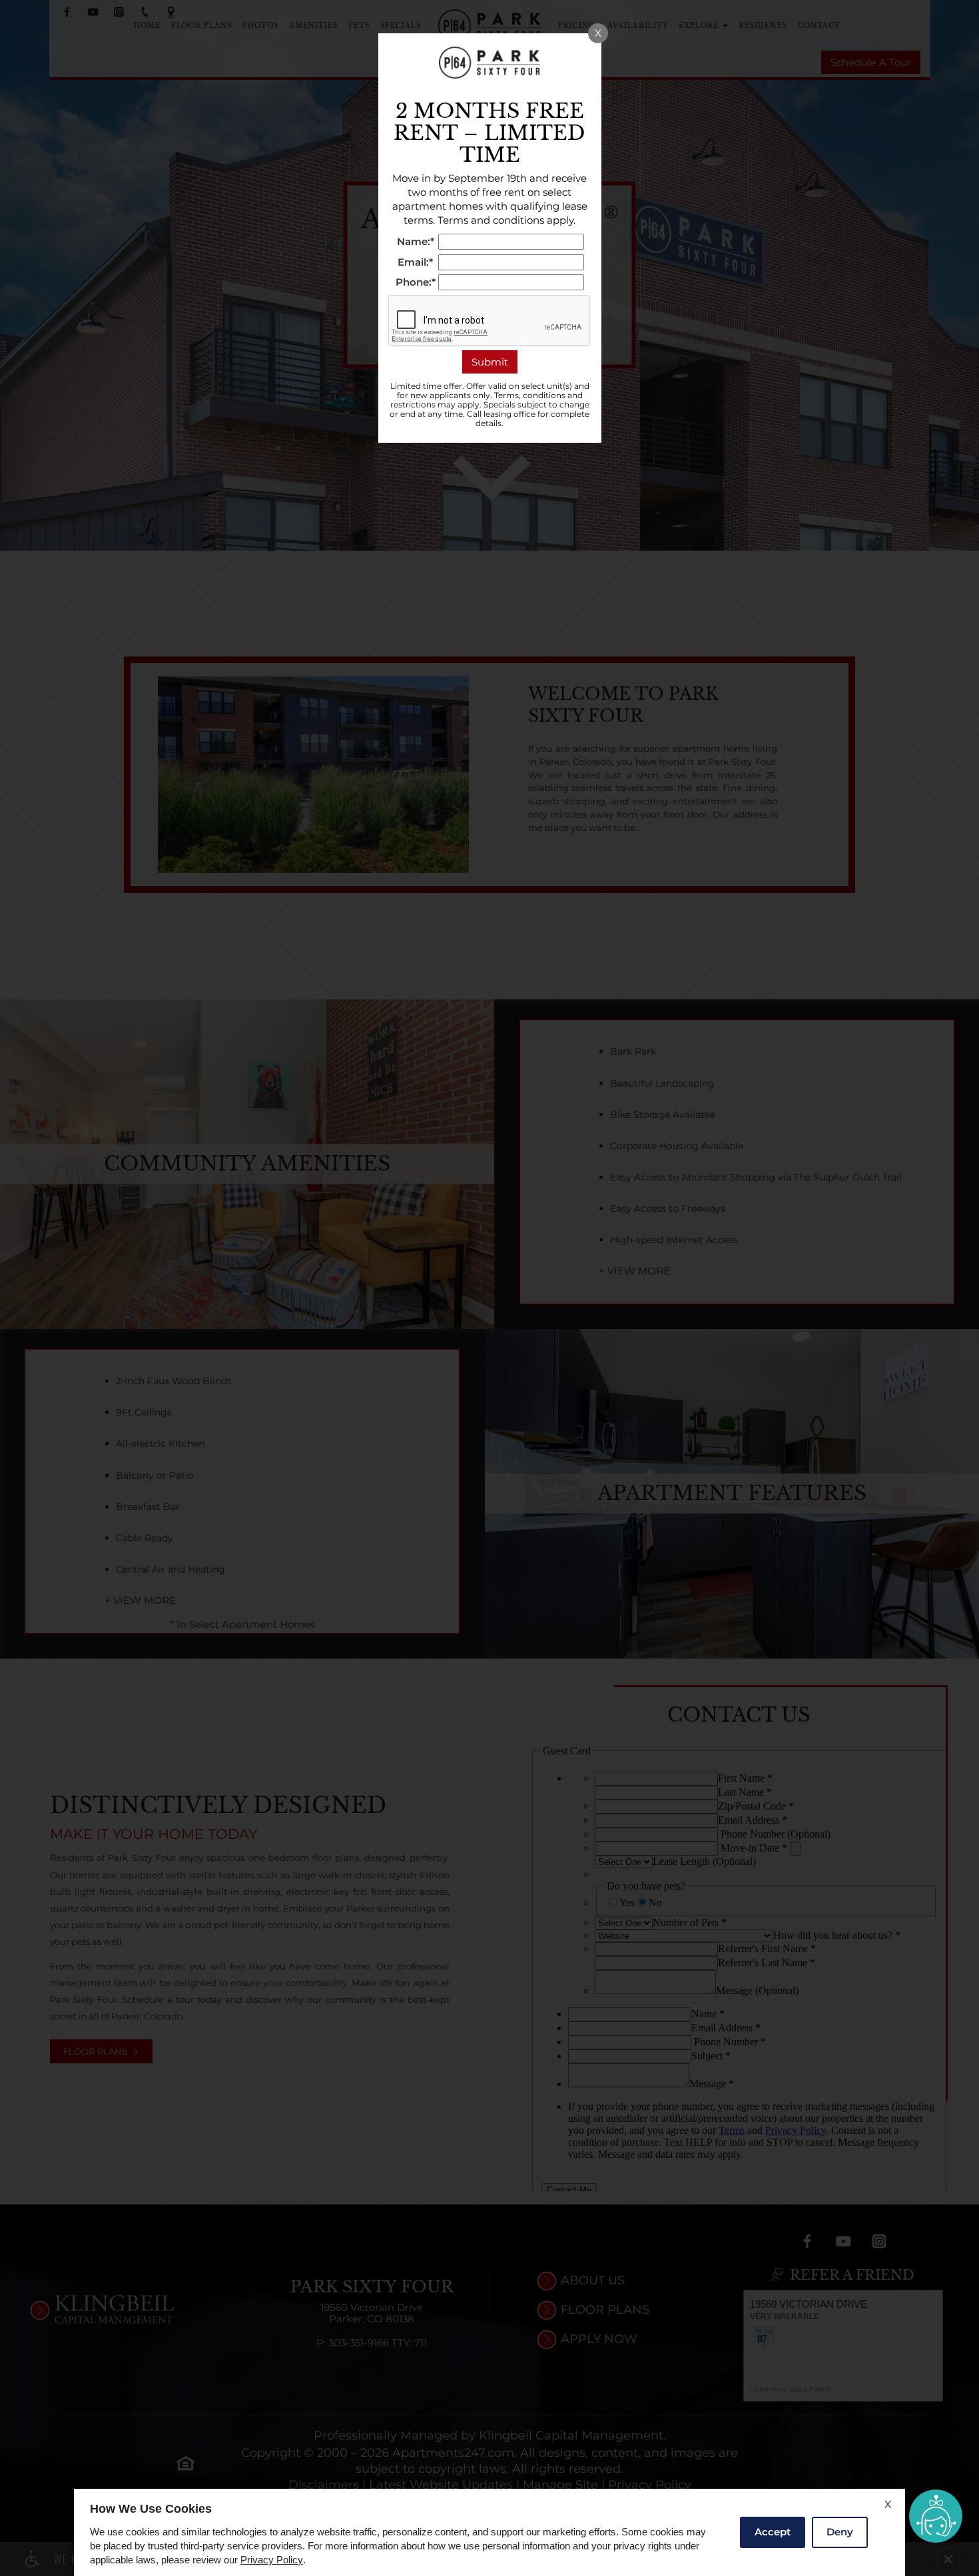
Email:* (415, 263)
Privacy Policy (272, 2560)
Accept (773, 2532)
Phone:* (416, 283)
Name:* (416, 242)
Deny (840, 2532)
